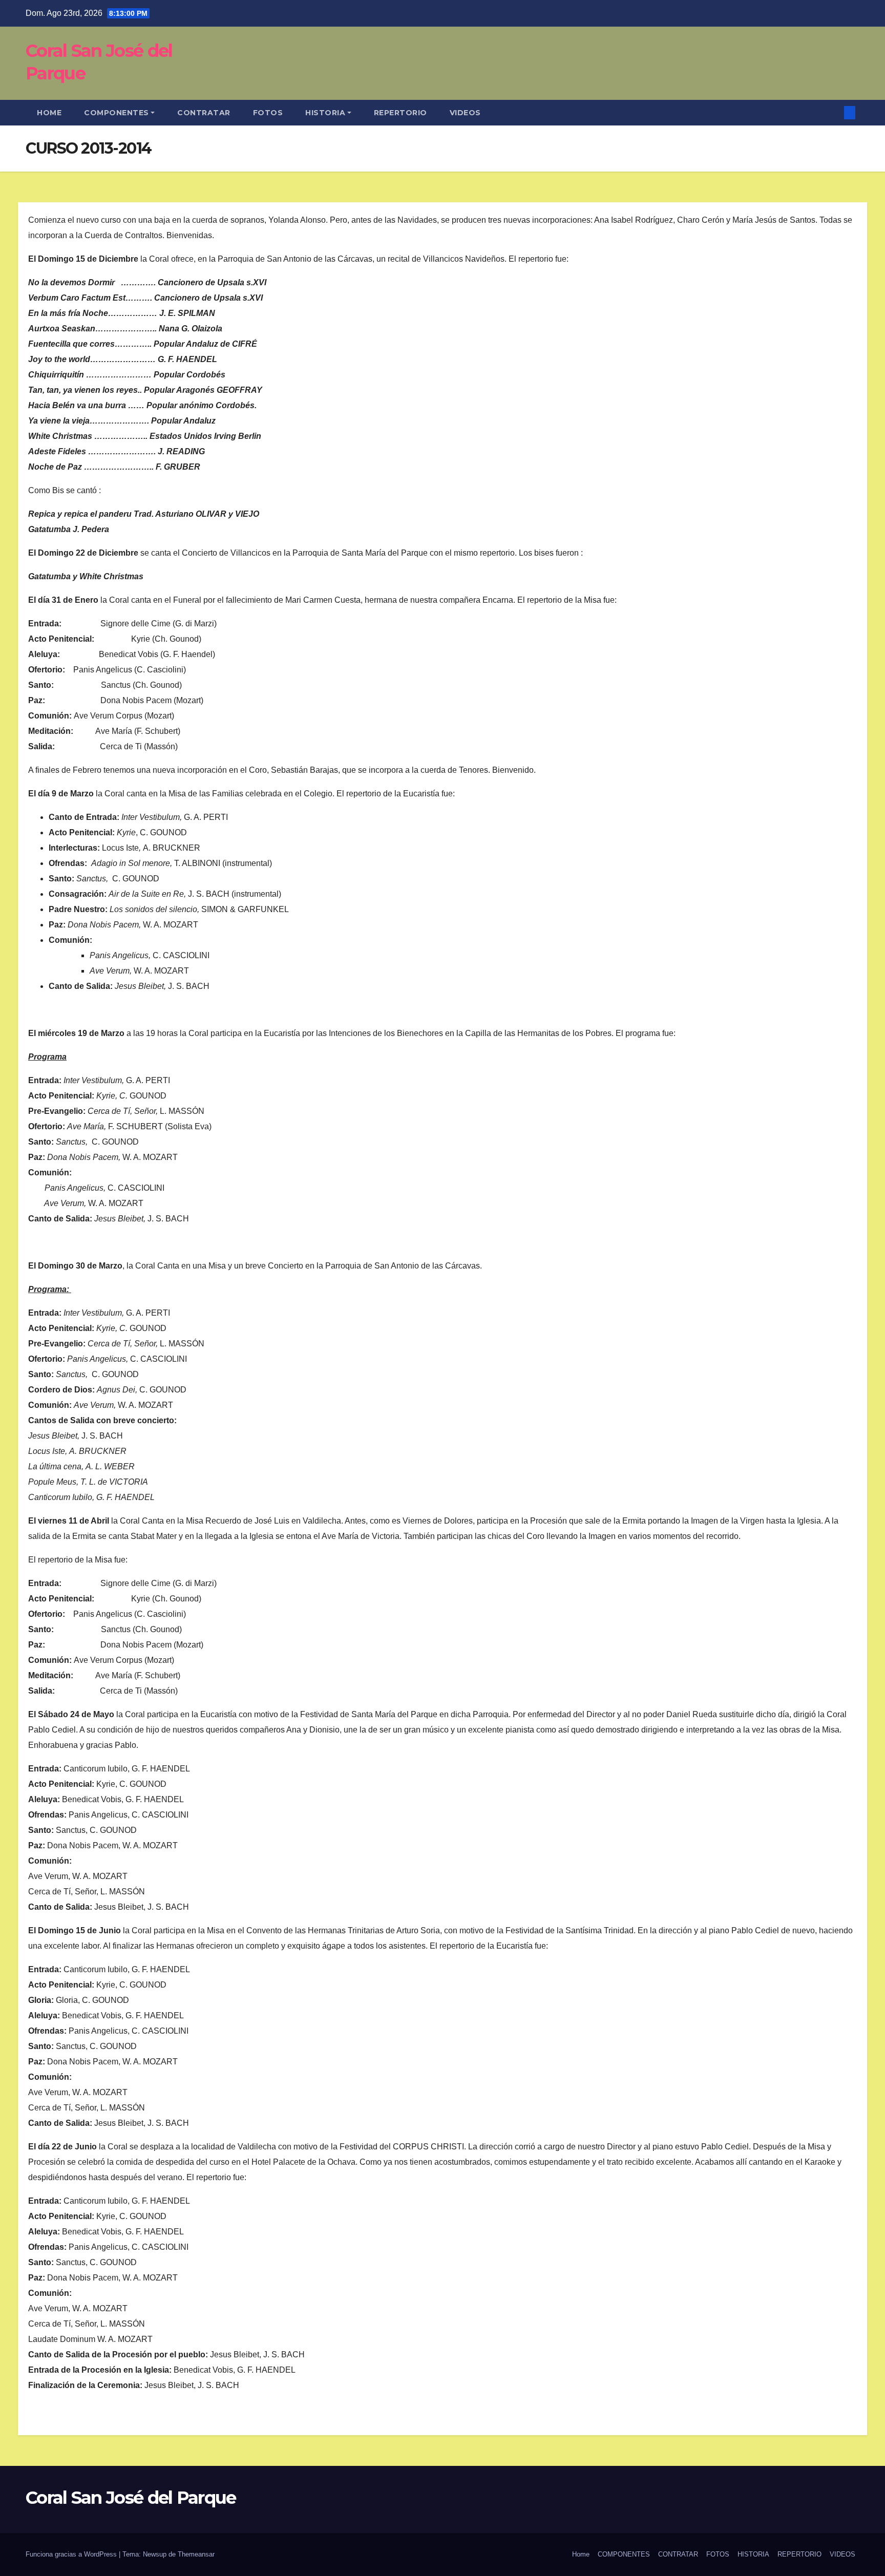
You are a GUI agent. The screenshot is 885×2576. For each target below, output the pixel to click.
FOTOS (268, 113)
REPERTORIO (401, 113)
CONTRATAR (204, 113)
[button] (833, 112)
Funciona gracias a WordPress (72, 2554)
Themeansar (196, 2554)
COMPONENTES (117, 113)
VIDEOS (465, 113)
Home (49, 113)
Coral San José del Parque (131, 2498)
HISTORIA (325, 113)
